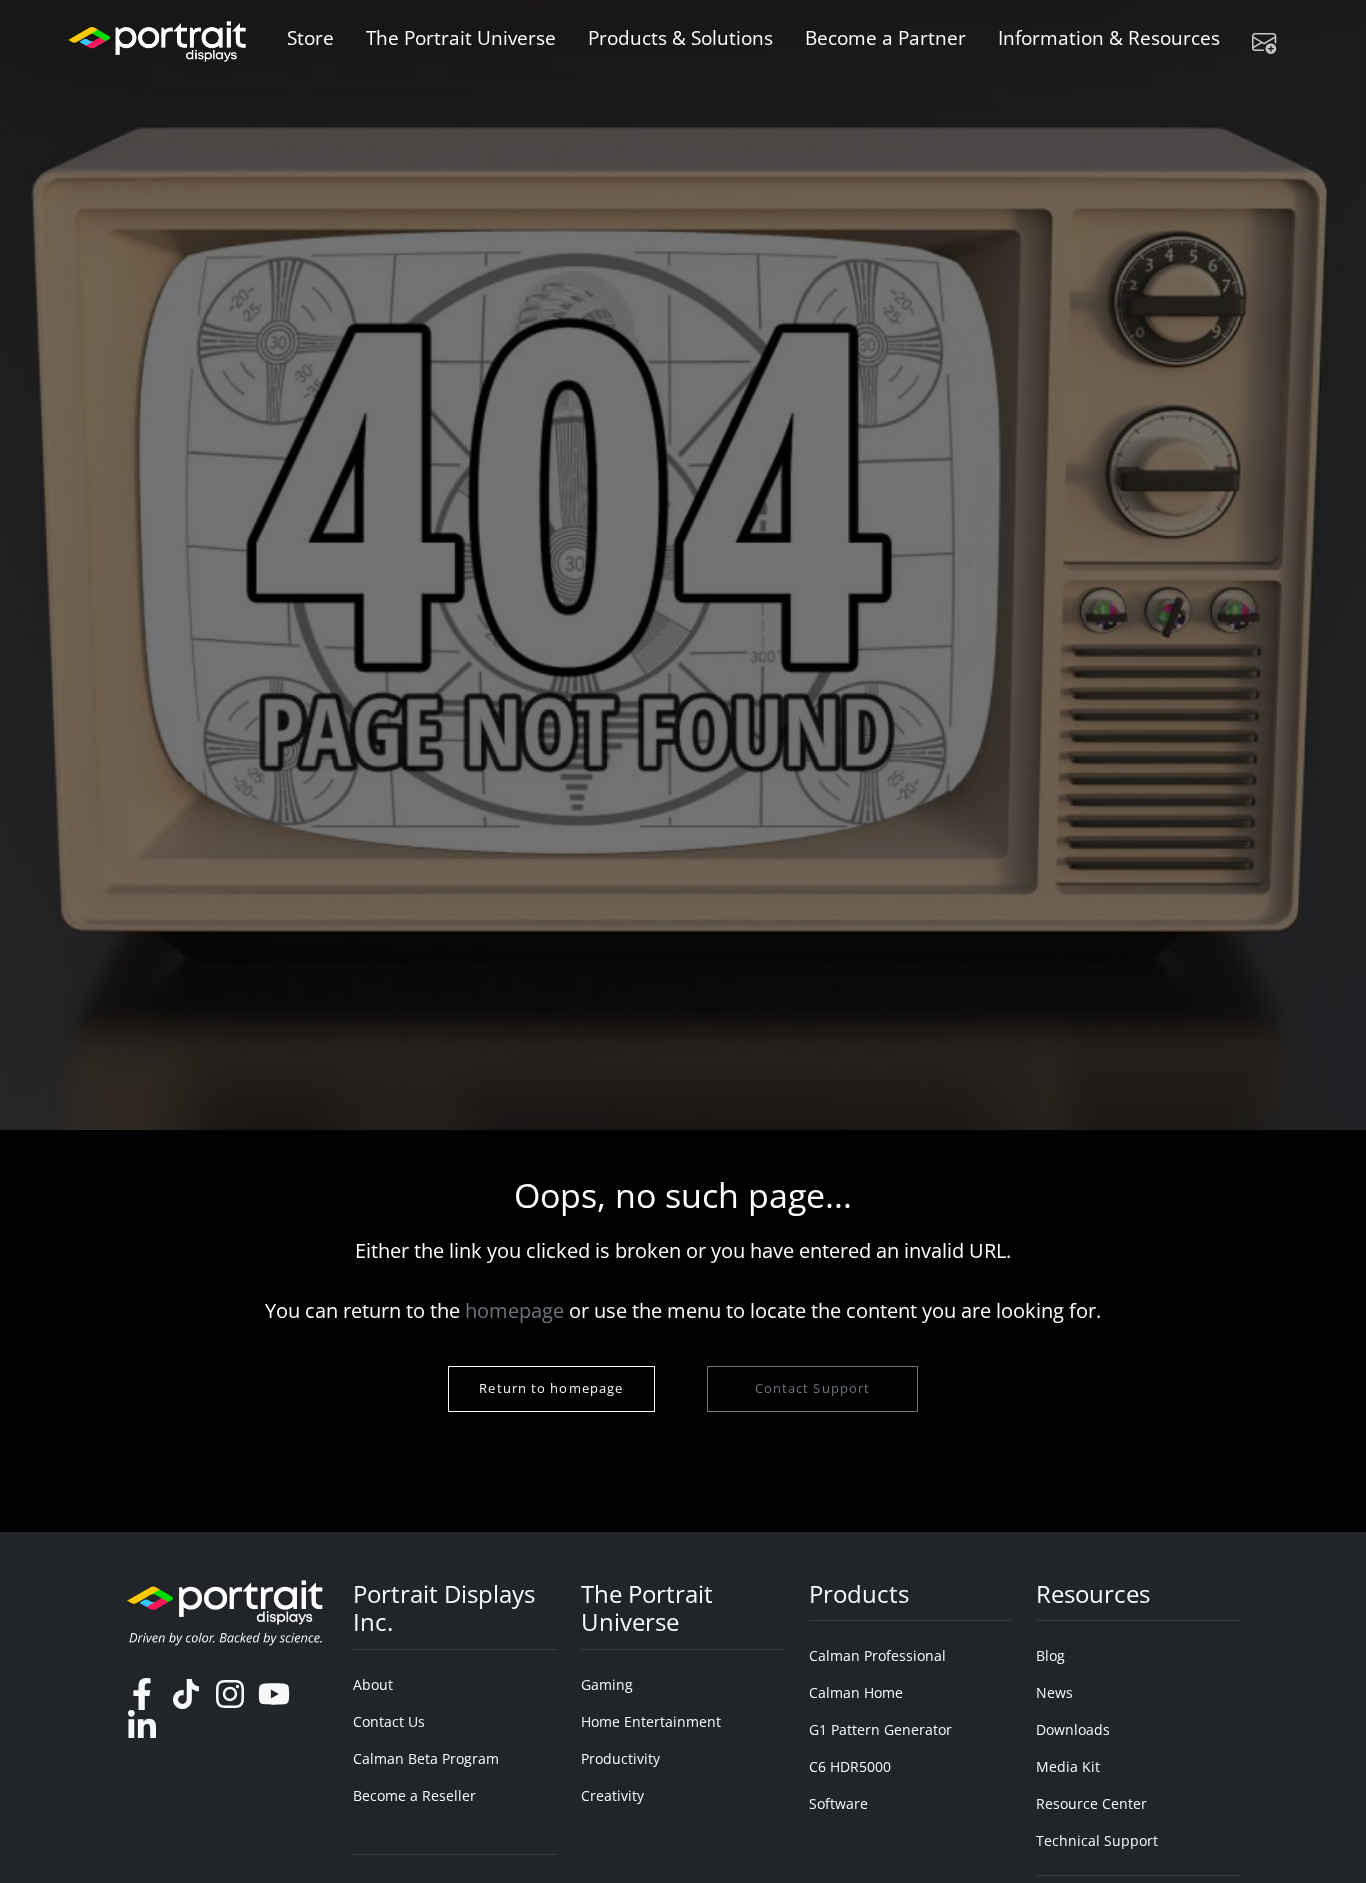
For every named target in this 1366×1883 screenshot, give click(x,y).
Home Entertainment (651, 1721)
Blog (1050, 1655)
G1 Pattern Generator (880, 1729)
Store (310, 37)
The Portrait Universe (461, 37)
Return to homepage (551, 1388)
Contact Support (812, 1388)
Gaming (607, 1684)
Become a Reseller (414, 1795)
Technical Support (1097, 1840)
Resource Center (1091, 1803)
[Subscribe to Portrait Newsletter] (1272, 42)
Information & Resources (1109, 37)
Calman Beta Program (426, 1758)
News (1054, 1692)
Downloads (1073, 1729)
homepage (514, 1310)
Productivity (620, 1758)
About (373, 1684)
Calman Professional (877, 1655)
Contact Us (389, 1721)
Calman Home (856, 1692)
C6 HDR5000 (850, 1766)
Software (838, 1803)
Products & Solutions (680, 37)
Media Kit (1068, 1766)
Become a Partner (885, 37)
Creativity (612, 1795)
